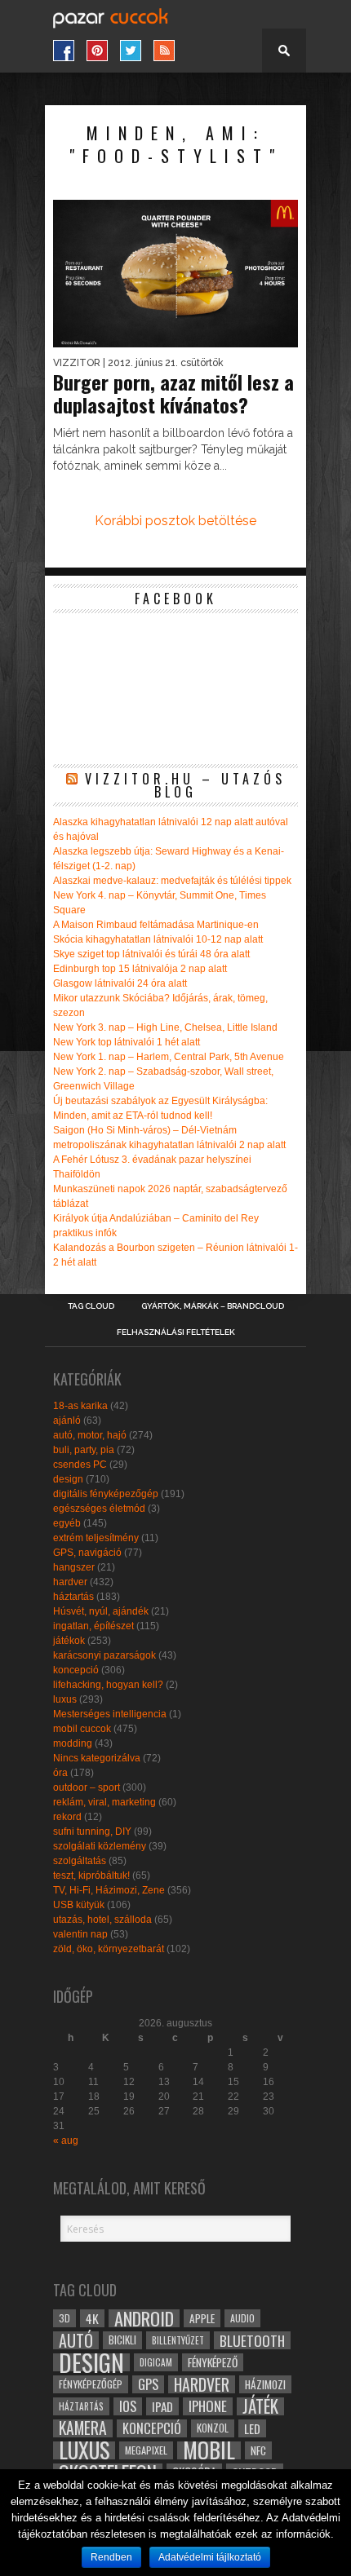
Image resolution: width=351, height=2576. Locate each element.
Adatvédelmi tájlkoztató (210, 2557)
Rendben (111, 2557)
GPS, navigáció (87, 1553)
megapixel (146, 2450)
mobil (209, 2450)
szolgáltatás (80, 1861)
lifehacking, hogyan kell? (108, 1685)
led (252, 2428)
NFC (258, 2450)
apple (202, 2318)
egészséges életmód (99, 1509)
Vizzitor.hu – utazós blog (185, 785)
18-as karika (80, 1406)
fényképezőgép (91, 2384)
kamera (83, 2428)
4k (92, 2318)
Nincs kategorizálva (97, 1758)
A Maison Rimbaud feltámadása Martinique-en (156, 925)
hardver (70, 1582)
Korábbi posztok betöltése (175, 521)
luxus (65, 1699)
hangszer (74, 1567)
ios (128, 2406)
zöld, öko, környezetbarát (109, 1949)
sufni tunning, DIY (92, 1831)
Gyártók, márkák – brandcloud (213, 1306)
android (144, 2318)
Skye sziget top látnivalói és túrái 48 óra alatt (151, 954)
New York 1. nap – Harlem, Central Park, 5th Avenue (169, 1057)
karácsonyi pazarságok (104, 1655)
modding (73, 1743)
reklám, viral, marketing (104, 1802)
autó (76, 2340)
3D (64, 2318)
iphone (208, 2406)
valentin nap (80, 1934)
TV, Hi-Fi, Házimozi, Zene (109, 1890)
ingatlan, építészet (93, 1626)
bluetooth (252, 2340)
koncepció (76, 1670)
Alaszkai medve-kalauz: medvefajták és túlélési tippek (172, 881)
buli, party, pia (84, 1450)
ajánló (67, 1421)
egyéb (67, 1523)
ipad (162, 2406)
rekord (67, 1817)
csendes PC (80, 1465)
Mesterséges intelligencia (110, 1714)
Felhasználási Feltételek (176, 1332)
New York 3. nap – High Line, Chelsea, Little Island (165, 1027)
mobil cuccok (82, 1729)
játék (260, 2406)
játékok (69, 1641)
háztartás (73, 1597)
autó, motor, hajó (90, 1435)
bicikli (122, 2340)
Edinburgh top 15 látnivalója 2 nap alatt (140, 969)
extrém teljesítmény (96, 1538)
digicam (156, 2362)
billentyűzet (178, 2340)
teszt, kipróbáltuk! (91, 1876)
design (68, 1479)
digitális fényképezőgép (106, 1494)
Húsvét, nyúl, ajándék (101, 1611)
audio (242, 2318)
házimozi (265, 2384)
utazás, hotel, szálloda (102, 1920)
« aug (66, 2141)
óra (60, 1773)
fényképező (213, 2362)
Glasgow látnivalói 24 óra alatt (120, 983)
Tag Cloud (91, 1306)
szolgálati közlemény (100, 1846)
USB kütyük (79, 1905)
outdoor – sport (87, 1787)
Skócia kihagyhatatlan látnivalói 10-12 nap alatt (158, 939)
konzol (213, 2428)
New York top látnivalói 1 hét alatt (127, 1042)
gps (148, 2384)
